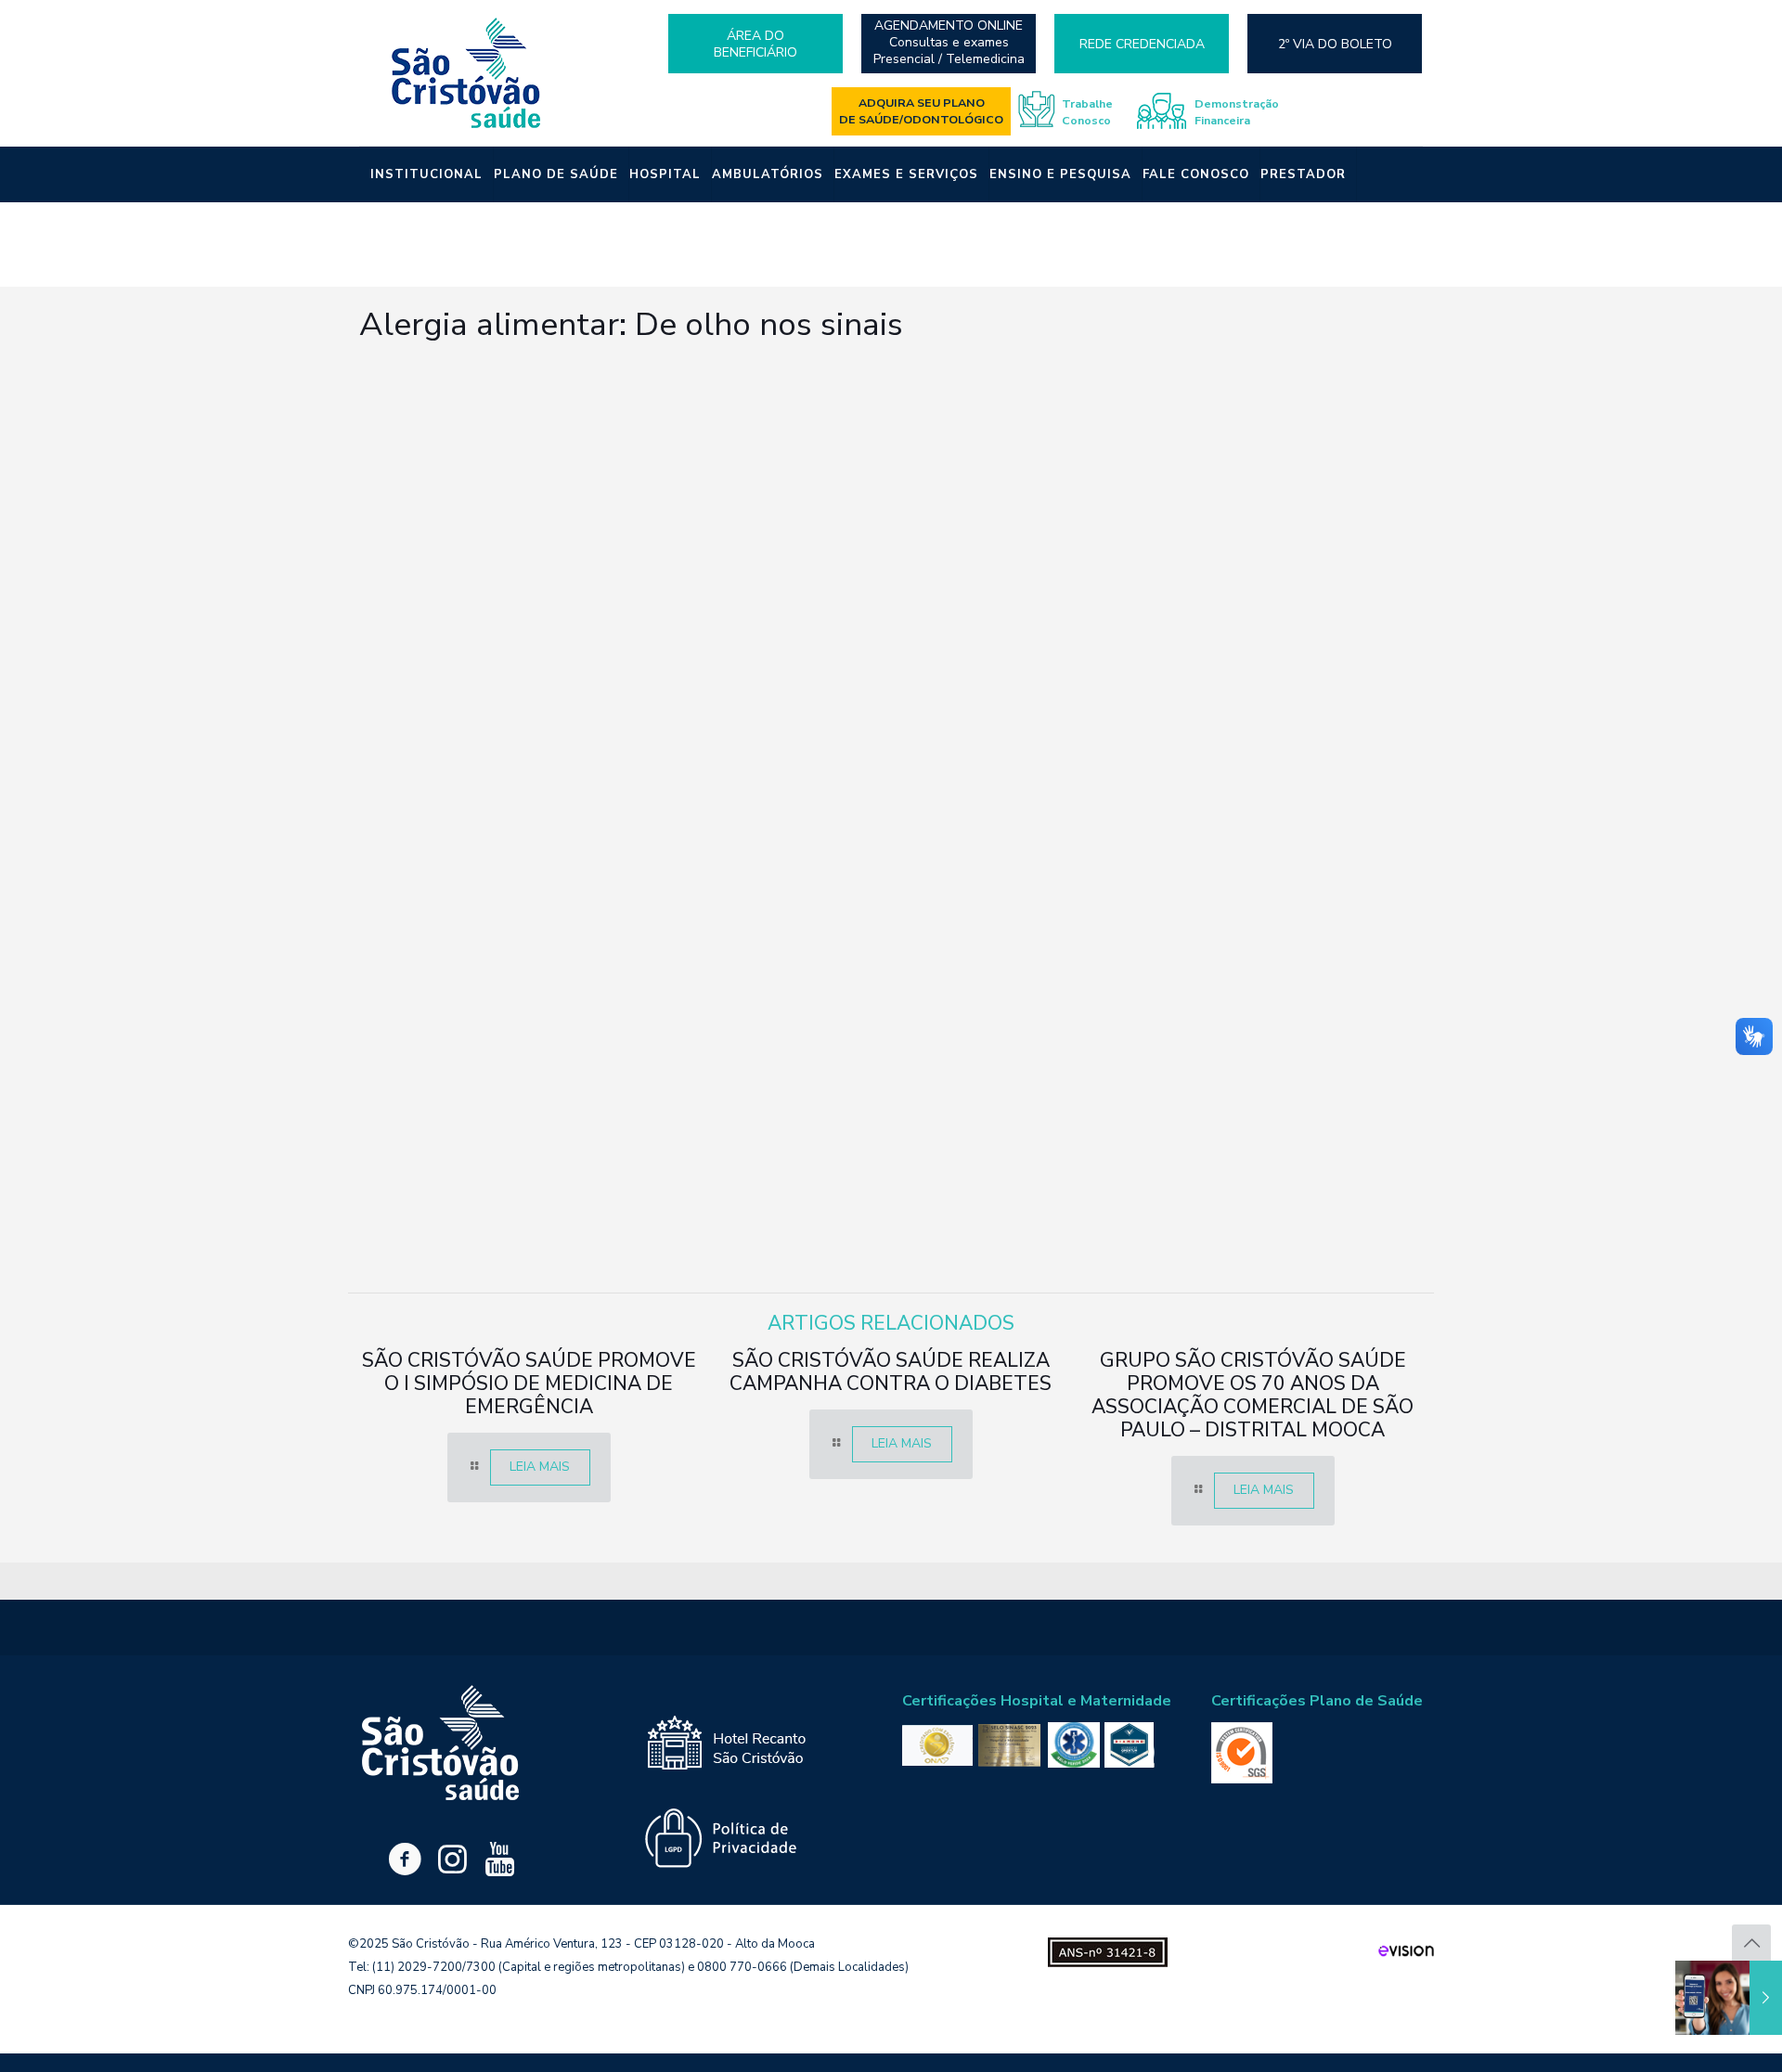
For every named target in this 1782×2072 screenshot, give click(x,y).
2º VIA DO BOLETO (1335, 44)
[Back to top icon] (1751, 1944)
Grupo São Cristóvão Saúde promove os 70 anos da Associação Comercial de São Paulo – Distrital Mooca (1253, 1395)
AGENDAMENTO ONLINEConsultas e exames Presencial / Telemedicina (949, 43)
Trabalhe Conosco (1087, 112)
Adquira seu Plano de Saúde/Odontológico (921, 111)
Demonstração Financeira (1237, 112)
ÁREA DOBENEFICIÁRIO (755, 44)
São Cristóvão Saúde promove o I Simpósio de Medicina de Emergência (529, 1383)
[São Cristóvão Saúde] (467, 73)
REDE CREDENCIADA (1142, 44)
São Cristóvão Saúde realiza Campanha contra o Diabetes (891, 1372)
